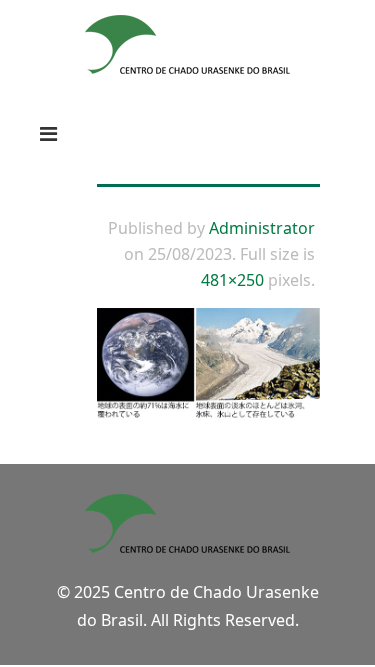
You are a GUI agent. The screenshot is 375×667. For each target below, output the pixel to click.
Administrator (262, 228)
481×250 (232, 280)
